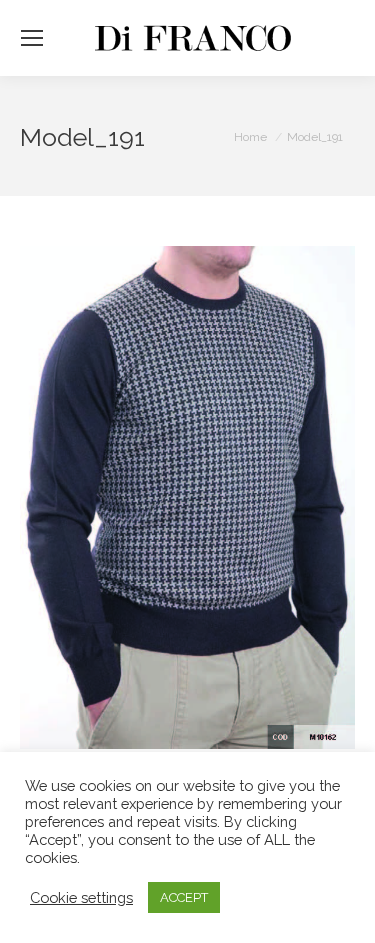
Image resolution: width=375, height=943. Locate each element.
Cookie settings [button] (81, 897)
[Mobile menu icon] (32, 38)
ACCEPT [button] (184, 897)
